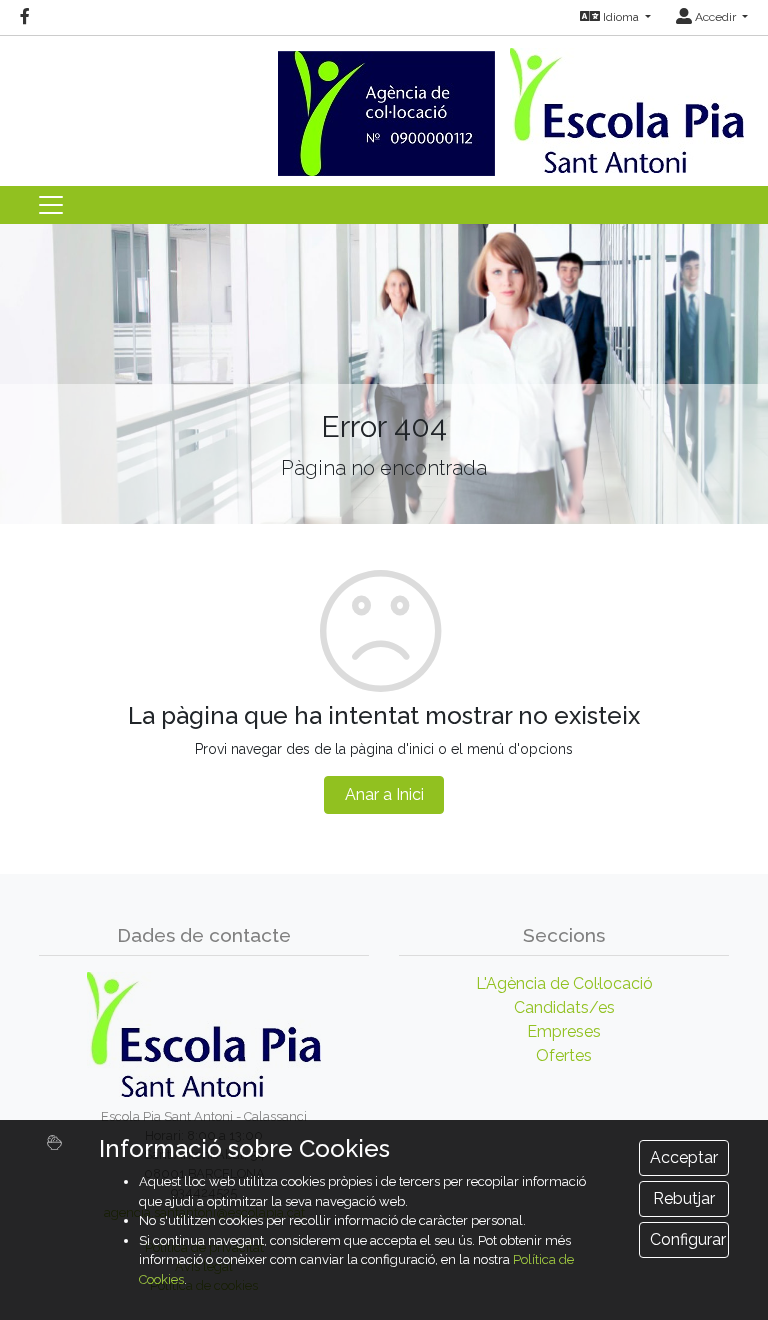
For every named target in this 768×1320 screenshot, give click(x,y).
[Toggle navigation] (51, 205)
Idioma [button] (621, 17)
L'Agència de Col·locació (564, 983)
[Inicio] (384, 104)
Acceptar (684, 1157)
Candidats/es (564, 1007)
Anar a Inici (384, 794)
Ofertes (564, 1055)
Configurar (688, 1239)
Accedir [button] (715, 17)
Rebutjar (684, 1198)
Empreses (564, 1031)
